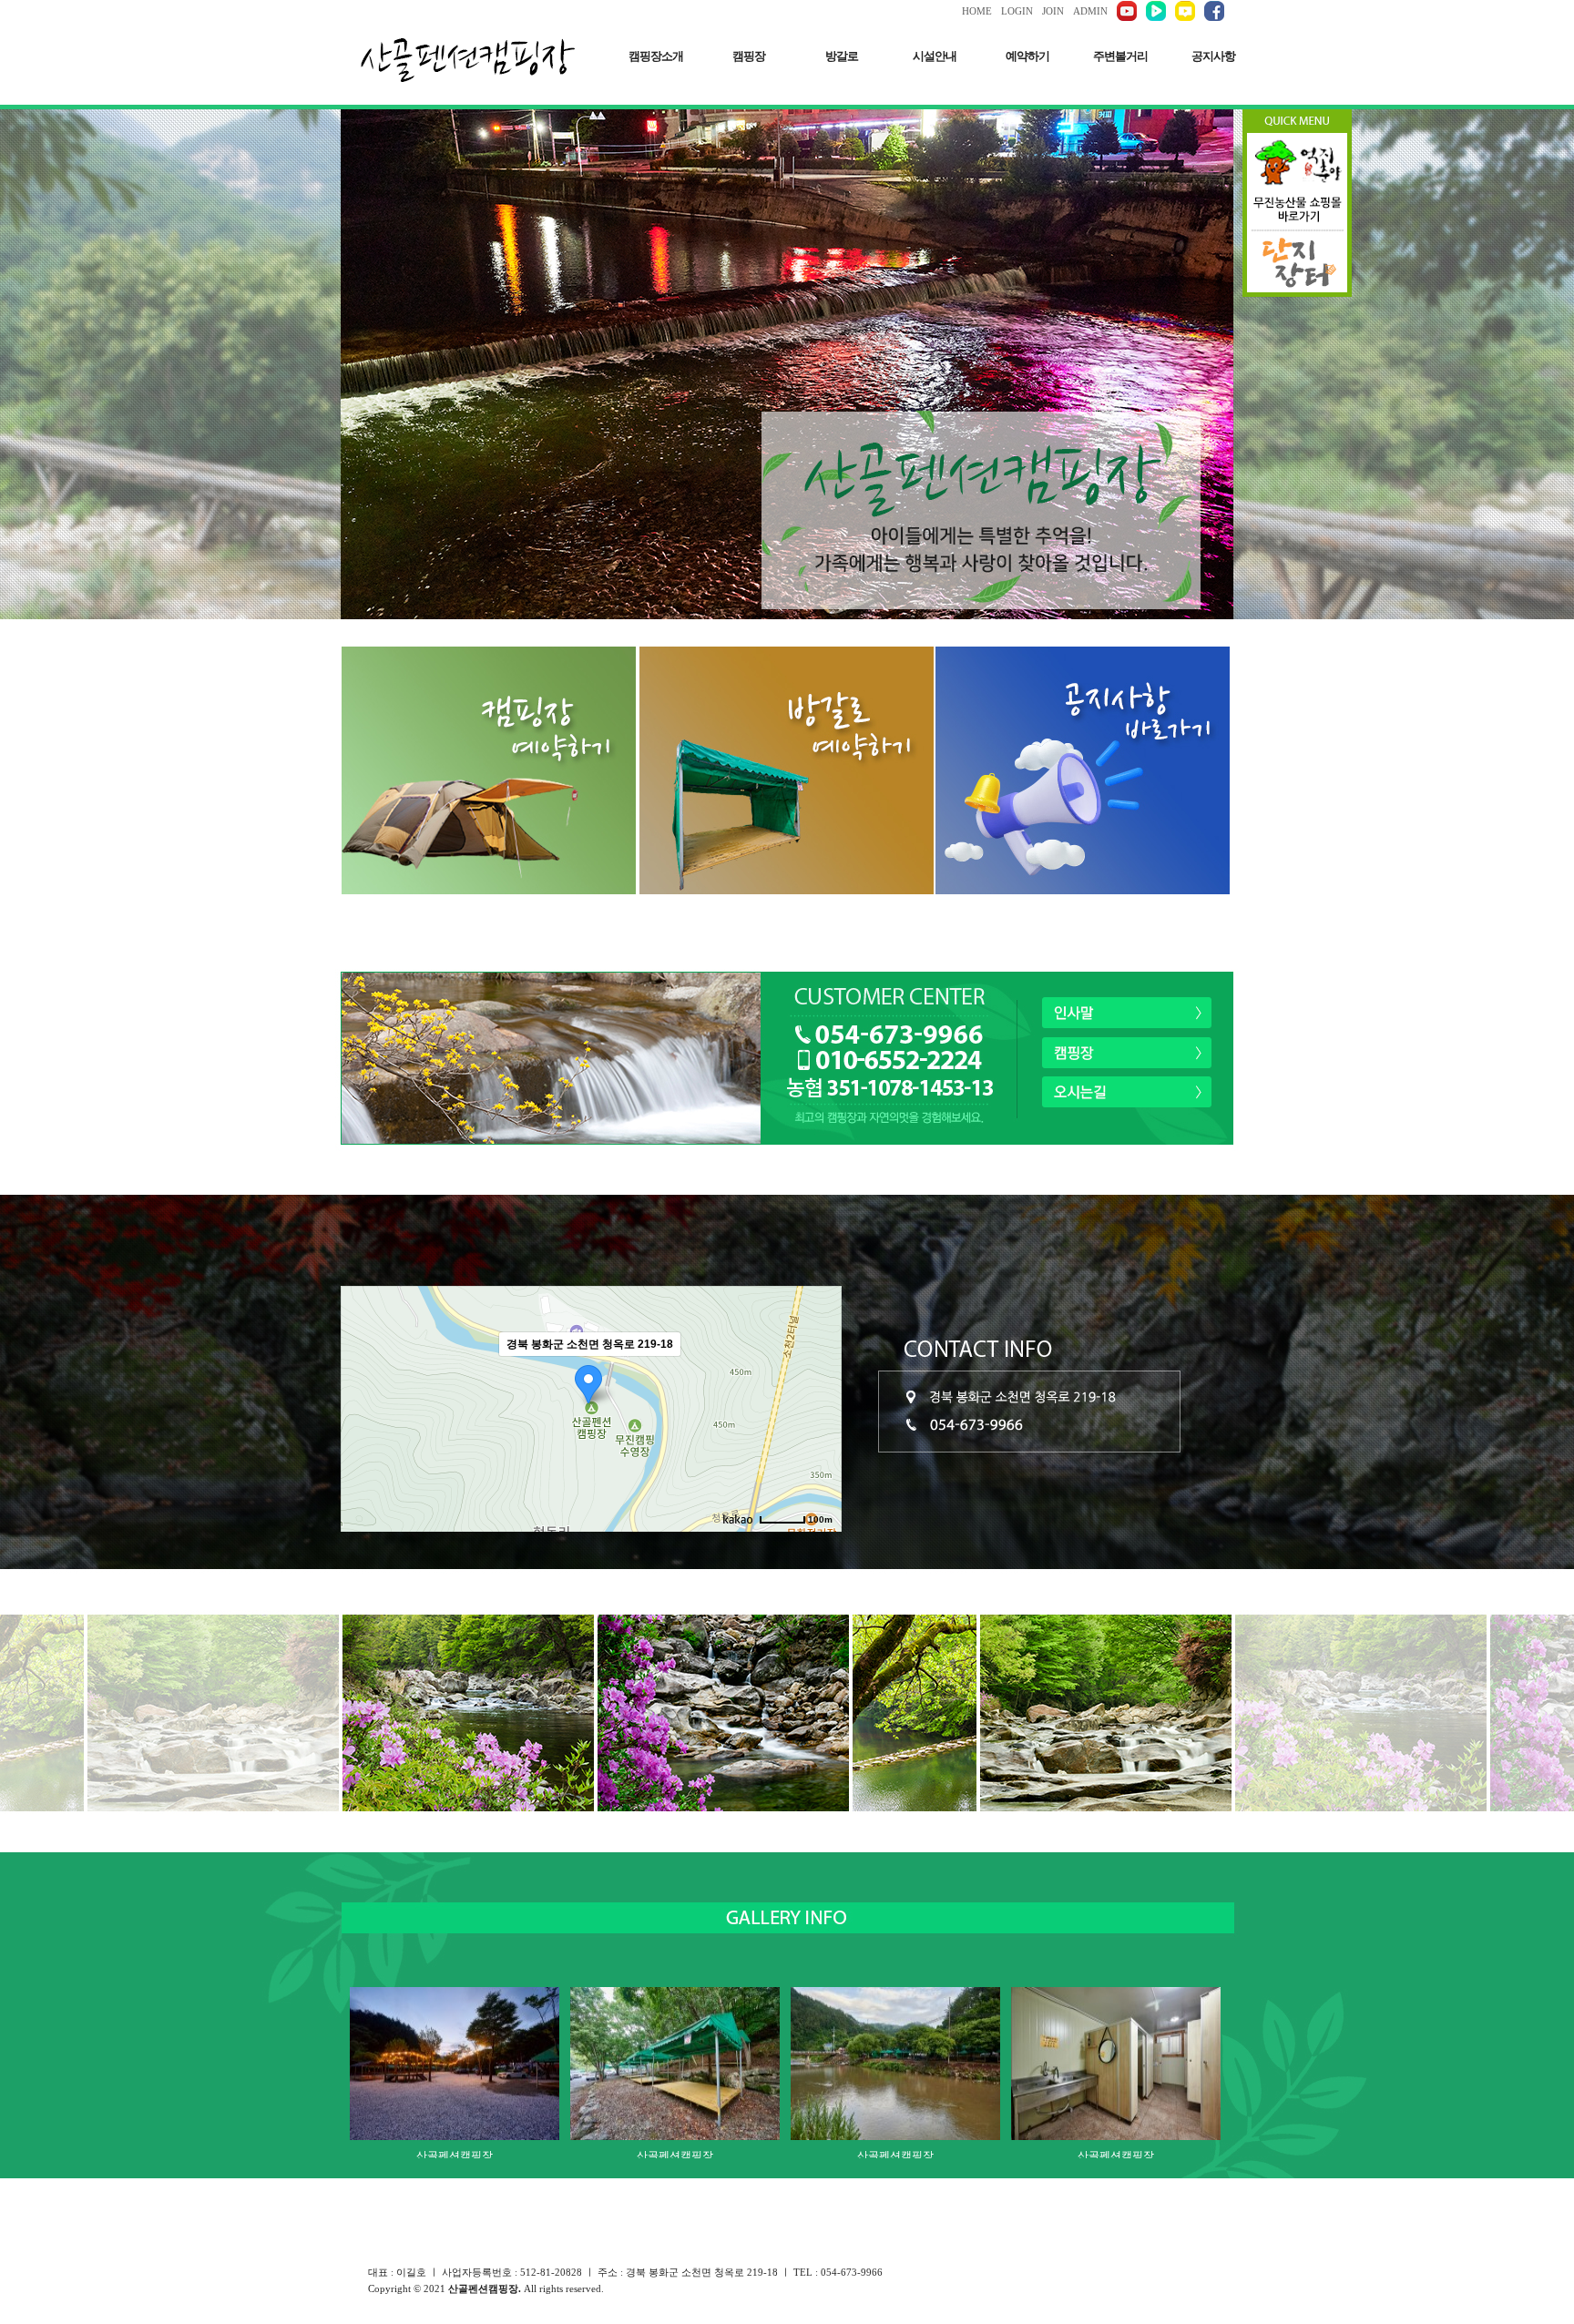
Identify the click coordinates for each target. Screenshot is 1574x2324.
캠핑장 (749, 56)
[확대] (819, 1376)
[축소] (819, 1406)
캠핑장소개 (656, 56)
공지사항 (1213, 56)
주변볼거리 (1120, 56)
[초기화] (819, 1441)
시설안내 (935, 56)
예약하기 (1027, 56)
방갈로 (842, 56)
